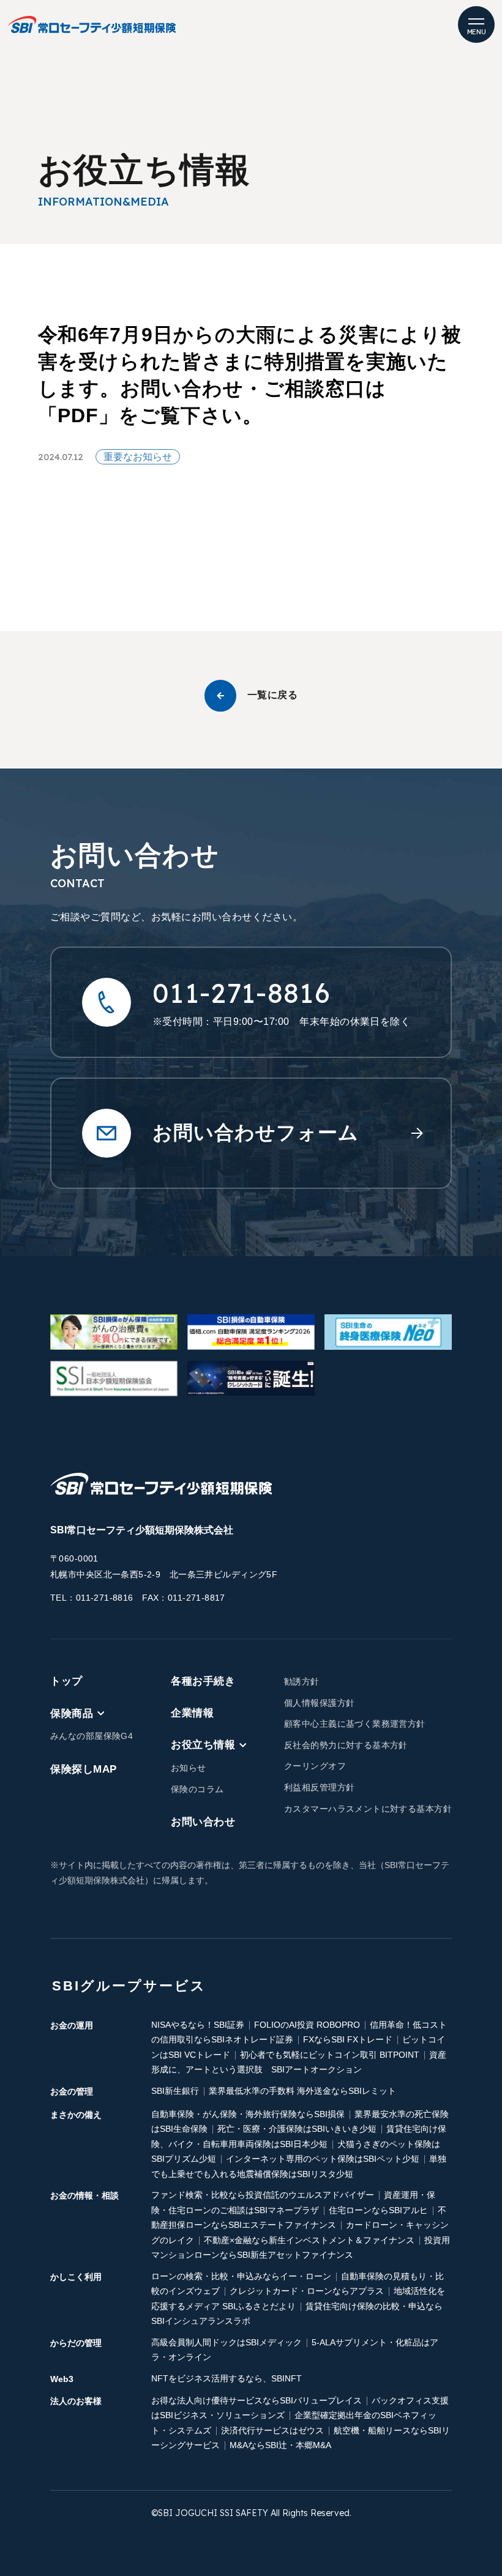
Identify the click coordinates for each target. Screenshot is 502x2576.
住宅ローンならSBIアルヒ (378, 2210)
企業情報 (192, 1713)
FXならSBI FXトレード (348, 2039)
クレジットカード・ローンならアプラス (307, 2291)
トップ (66, 1681)
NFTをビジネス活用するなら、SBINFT (227, 2378)
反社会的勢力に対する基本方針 (346, 1745)
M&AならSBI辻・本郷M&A (280, 2445)
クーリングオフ (315, 1766)
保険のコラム (197, 1789)
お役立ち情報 (203, 1745)
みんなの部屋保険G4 (92, 1736)
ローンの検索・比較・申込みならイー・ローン (241, 2276)
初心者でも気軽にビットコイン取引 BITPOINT (330, 2055)
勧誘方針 (302, 1681)
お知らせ (189, 1768)
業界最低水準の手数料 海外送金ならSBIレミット (302, 2091)
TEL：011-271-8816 (92, 1598)
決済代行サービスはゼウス (272, 2430)
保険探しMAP (84, 1769)
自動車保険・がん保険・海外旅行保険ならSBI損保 (248, 2114)
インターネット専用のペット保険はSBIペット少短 (323, 2159)
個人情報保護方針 (319, 1703)
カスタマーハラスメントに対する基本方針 (368, 1809)
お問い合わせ (203, 1822)
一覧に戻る (272, 695)
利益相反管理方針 (319, 1787)
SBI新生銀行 (175, 2091)
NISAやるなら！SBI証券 (198, 2025)
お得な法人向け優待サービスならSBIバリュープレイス (257, 2400)
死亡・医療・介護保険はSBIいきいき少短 (297, 2129)
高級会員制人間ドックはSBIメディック (227, 2342)
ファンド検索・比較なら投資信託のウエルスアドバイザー (263, 2195)
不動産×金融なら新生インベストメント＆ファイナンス (309, 2240)
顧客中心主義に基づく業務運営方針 (355, 1724)
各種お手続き (203, 1681)
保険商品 (72, 1713)
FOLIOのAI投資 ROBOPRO (307, 2025)
